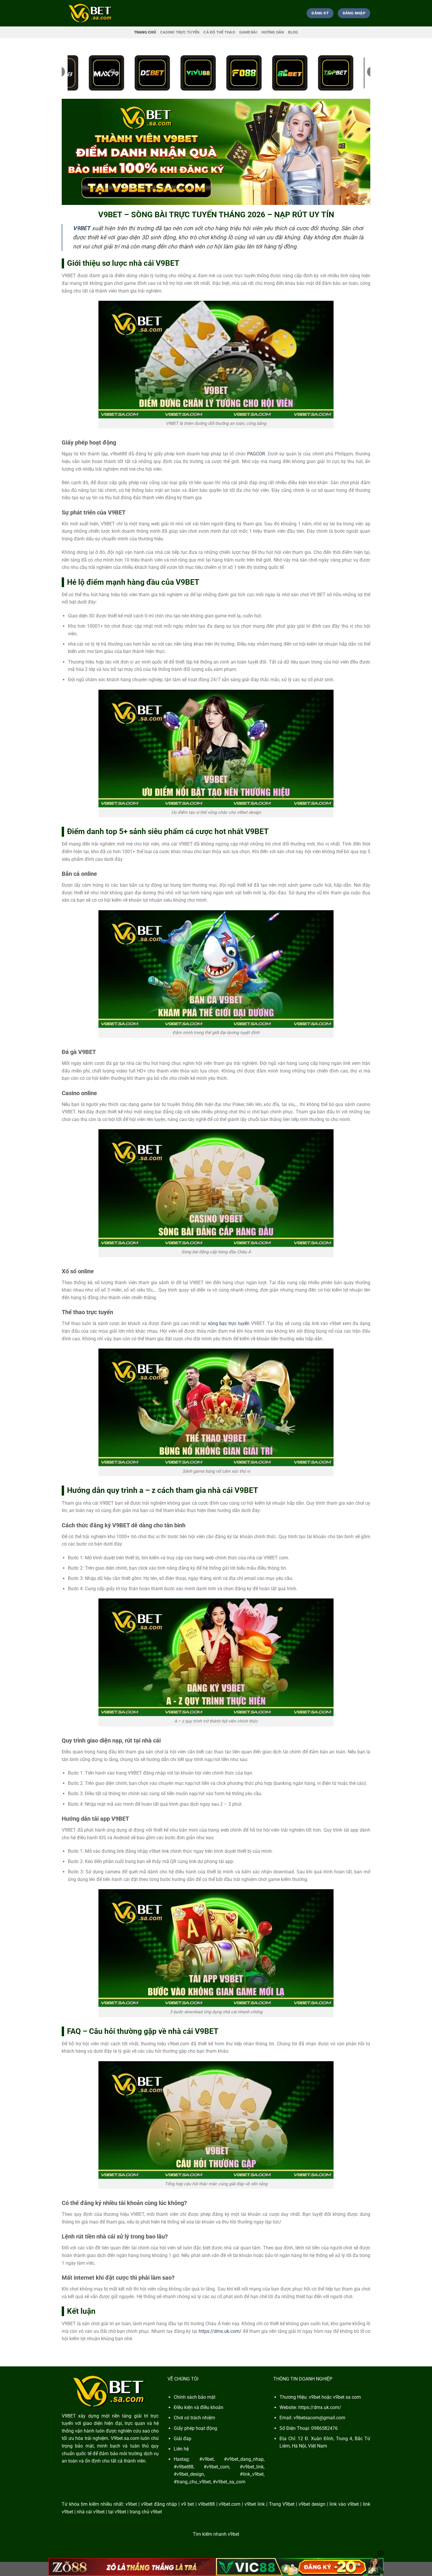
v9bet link (255, 2504)
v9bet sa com (347, 2397)
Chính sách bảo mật (195, 2397)
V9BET (69, 2416)
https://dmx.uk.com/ (220, 2331)
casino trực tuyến (180, 32)
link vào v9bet (344, 2504)
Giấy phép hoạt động (195, 2428)
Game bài (248, 32)
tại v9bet (117, 2512)
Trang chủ (145, 32)
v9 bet (187, 2504)
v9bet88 (206, 2504)
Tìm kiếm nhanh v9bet (216, 2534)
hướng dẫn (273, 32)
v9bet (131, 2504)
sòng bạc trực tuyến (229, 1323)
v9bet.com (230, 2504)
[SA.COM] (91, 13)
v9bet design (312, 2504)
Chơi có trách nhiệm (194, 2418)
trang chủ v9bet (146, 2512)
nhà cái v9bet (91, 2512)
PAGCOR (256, 454)
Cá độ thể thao (219, 32)
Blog (293, 32)
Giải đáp (182, 2439)
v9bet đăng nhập (159, 2504)
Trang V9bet (282, 2504)
